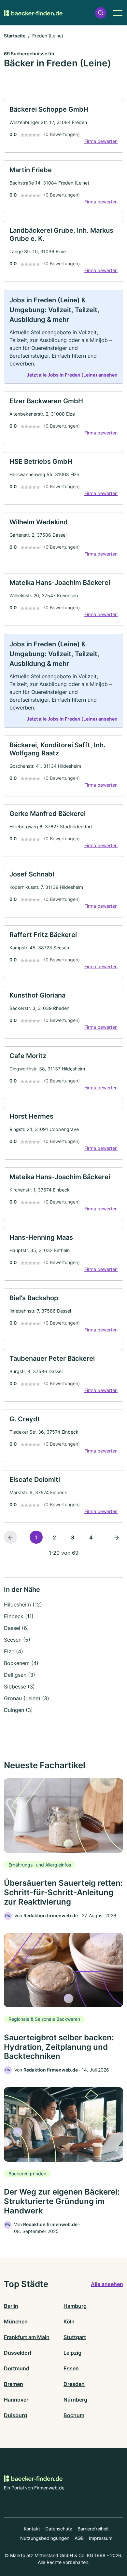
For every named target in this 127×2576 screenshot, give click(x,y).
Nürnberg (75, 2400)
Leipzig (72, 2353)
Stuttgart (75, 2337)
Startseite (15, 36)
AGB (79, 2538)
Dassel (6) (16, 1628)
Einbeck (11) (19, 1616)
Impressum (101, 2538)
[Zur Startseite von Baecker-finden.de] (33, 13)
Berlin (11, 2306)
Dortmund (17, 2368)
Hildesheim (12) (23, 1605)
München (16, 2321)
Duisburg (15, 2415)
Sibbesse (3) (19, 1687)
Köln (69, 2321)
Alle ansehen (107, 2284)
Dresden (74, 2384)
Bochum (74, 2415)
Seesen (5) (17, 1640)
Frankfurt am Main (27, 2337)
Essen (71, 2368)
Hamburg (75, 2306)
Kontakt (32, 2529)
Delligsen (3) (20, 1675)
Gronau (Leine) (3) (27, 1698)
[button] (101, 13)
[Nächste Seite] (117, 1537)
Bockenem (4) (21, 1663)
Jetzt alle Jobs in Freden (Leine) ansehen (72, 375)
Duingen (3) (18, 1710)
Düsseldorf (18, 2353)
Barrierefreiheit (93, 2529)
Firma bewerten (101, 141)
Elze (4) (14, 1651)
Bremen (14, 2384)
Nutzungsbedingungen (45, 2538)
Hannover (16, 2400)
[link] (63, 126)
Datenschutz (59, 2529)
